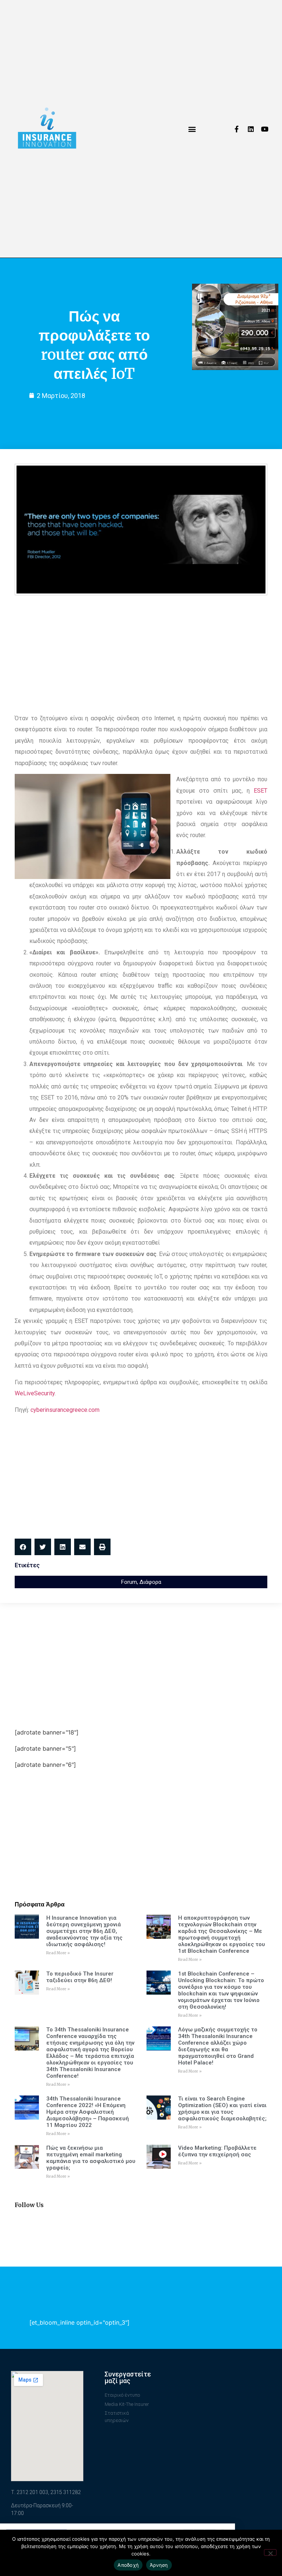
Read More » (58, 1953)
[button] (192, 129)
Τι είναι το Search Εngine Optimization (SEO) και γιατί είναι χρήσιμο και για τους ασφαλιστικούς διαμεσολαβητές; (222, 2109)
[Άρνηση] (270, 2552)
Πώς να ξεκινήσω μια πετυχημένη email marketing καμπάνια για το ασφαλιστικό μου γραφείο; (91, 2158)
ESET (261, 791)
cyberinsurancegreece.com (65, 1410)
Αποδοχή (128, 2565)
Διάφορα (150, 1582)
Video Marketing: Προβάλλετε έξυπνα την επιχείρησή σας (217, 2151)
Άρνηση (159, 2565)
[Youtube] (265, 129)
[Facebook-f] (237, 129)
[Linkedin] (251, 129)
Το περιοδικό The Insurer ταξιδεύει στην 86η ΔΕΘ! (80, 1977)
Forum (129, 1582)
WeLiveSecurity (35, 1393)
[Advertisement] (141, 654)
